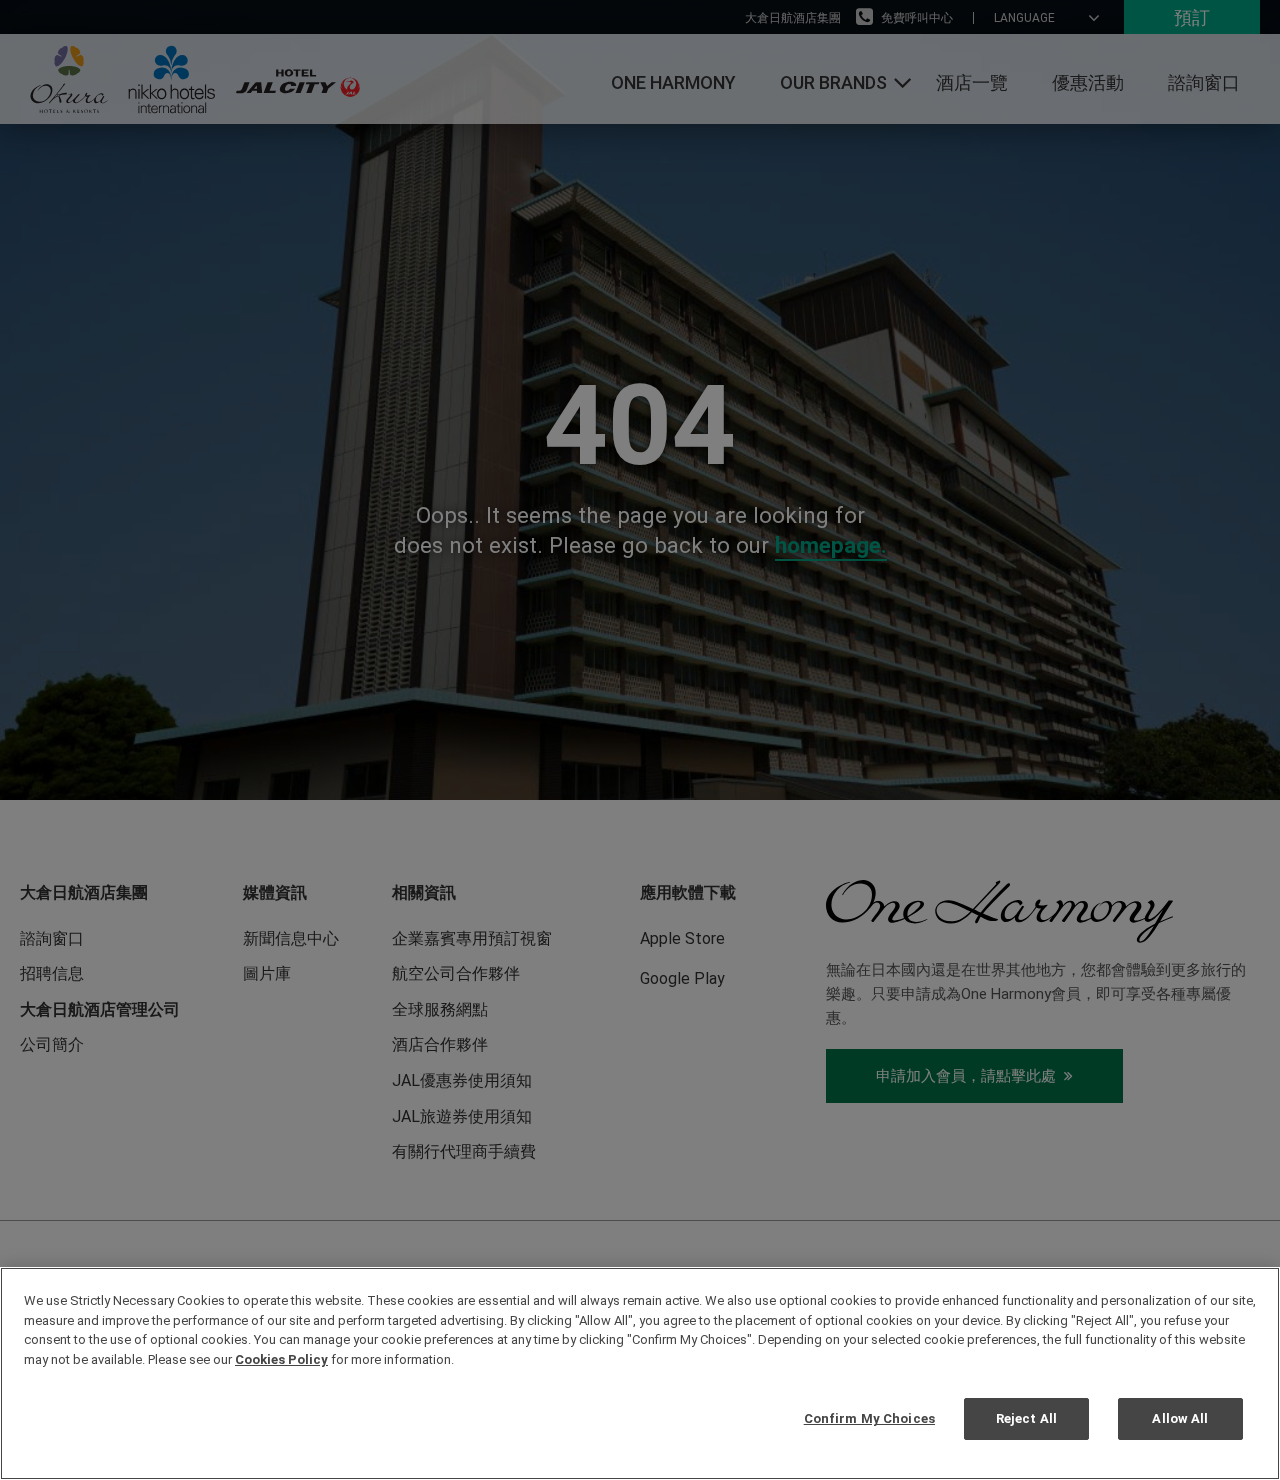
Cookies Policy (281, 1359)
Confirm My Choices (869, 1418)
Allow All (1180, 1418)
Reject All (1026, 1418)
